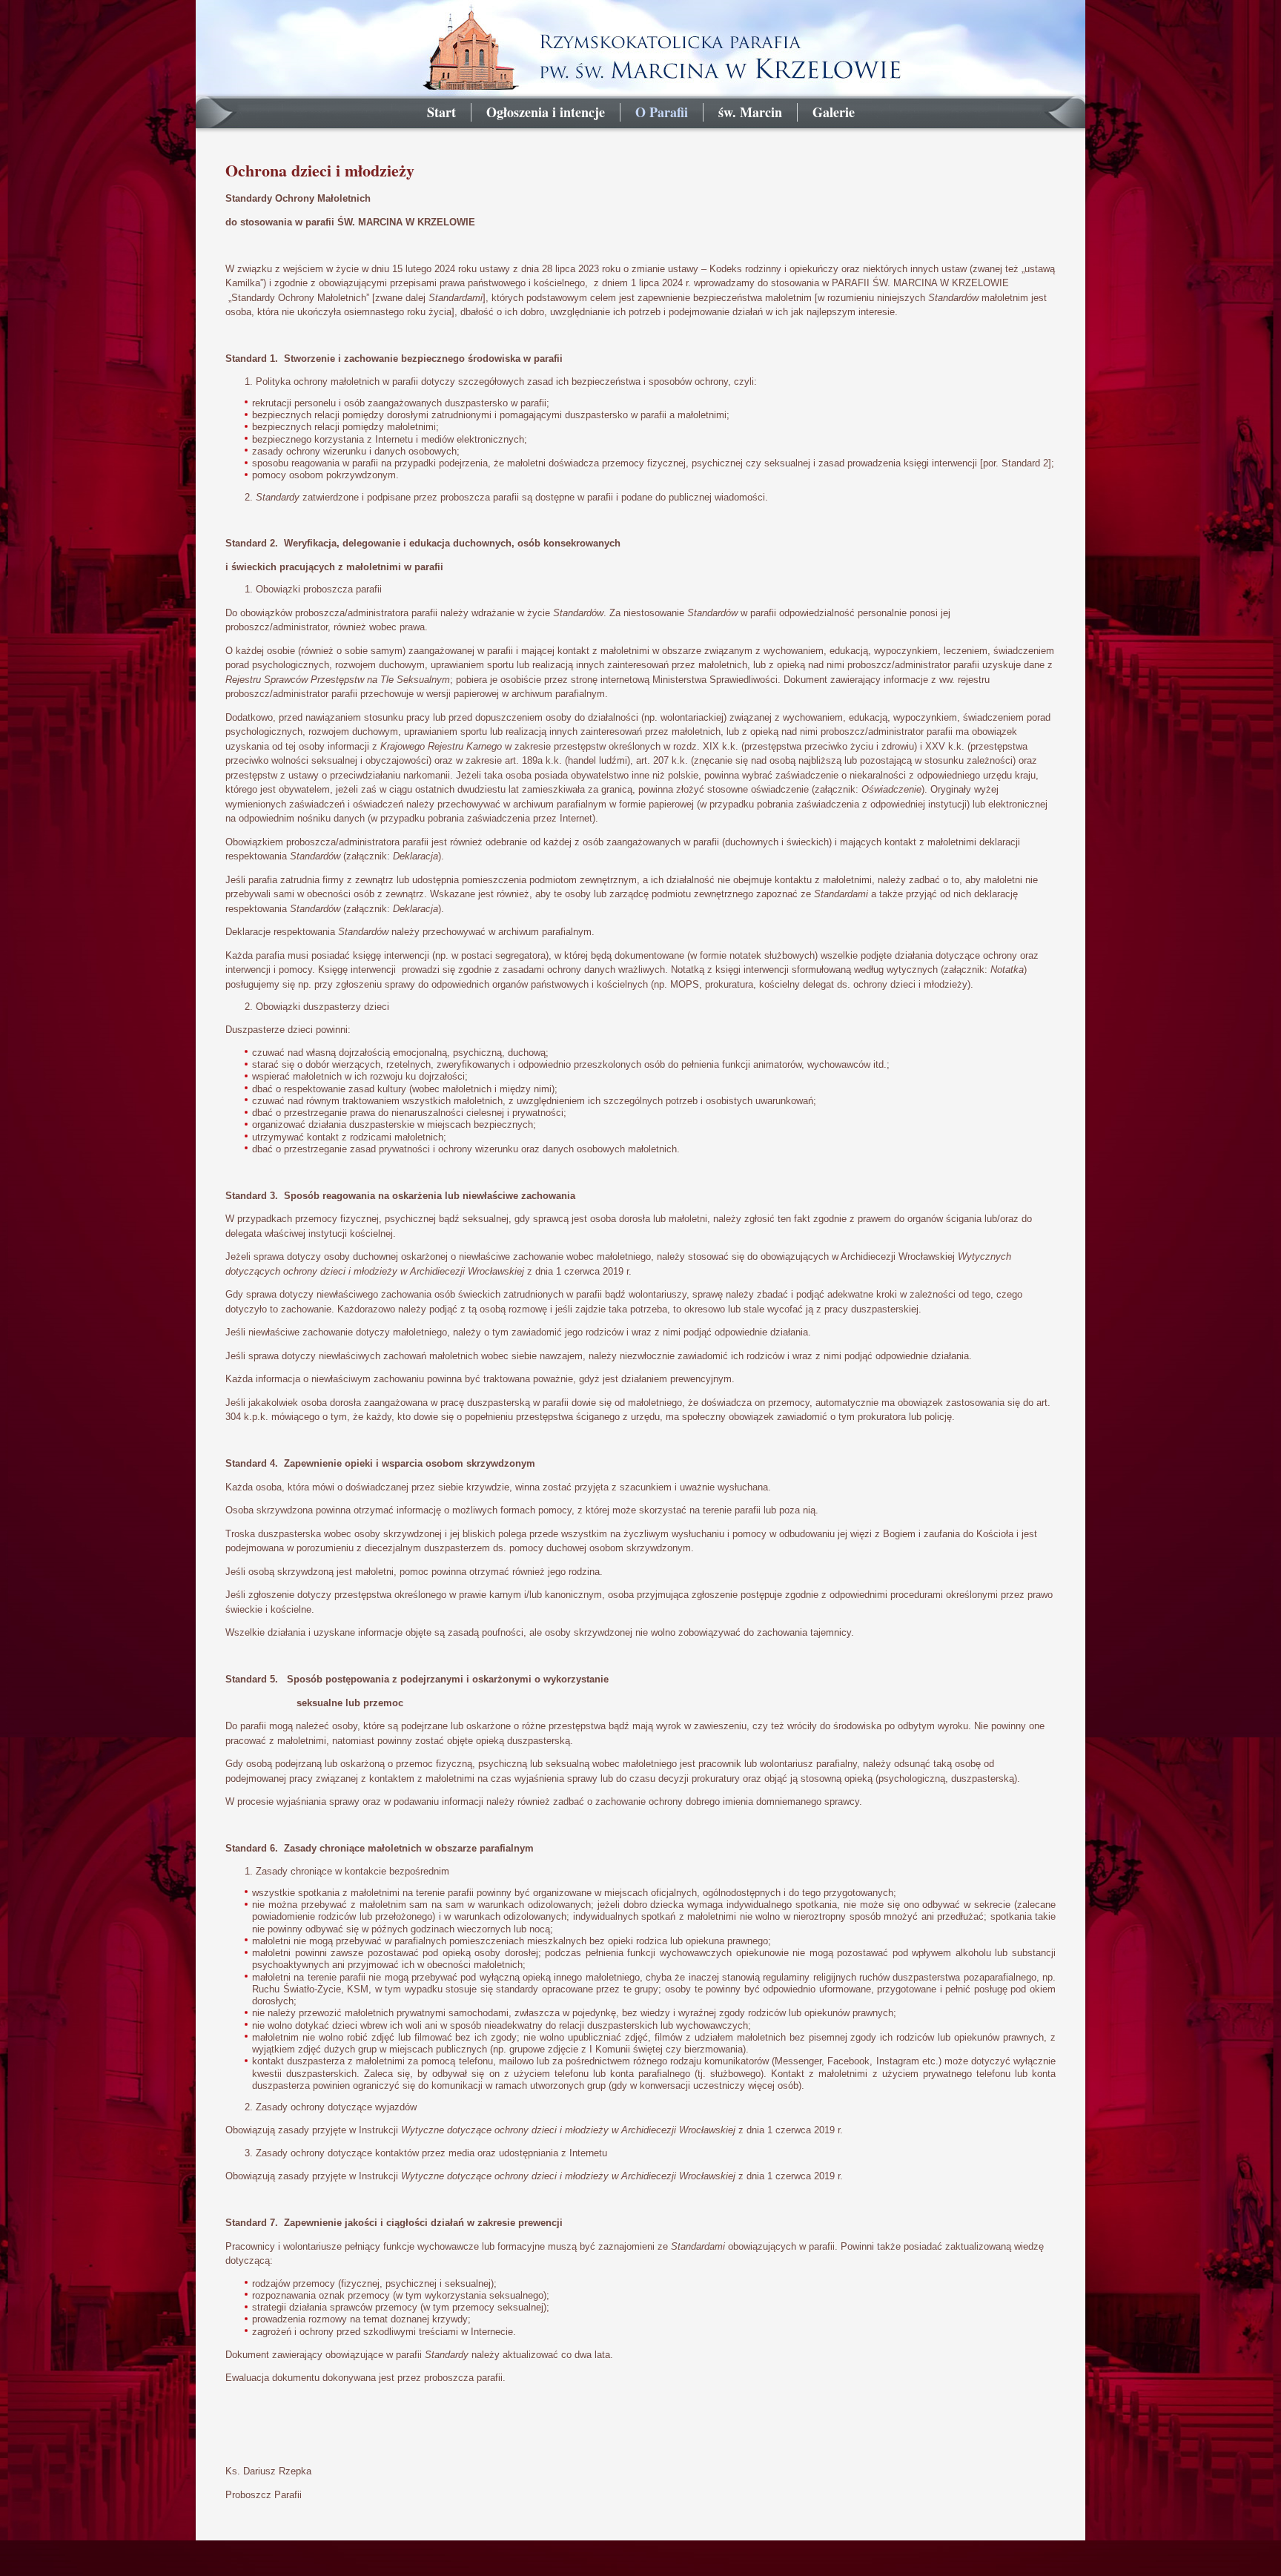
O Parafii (662, 112)
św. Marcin (750, 112)
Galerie (834, 112)
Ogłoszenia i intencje (546, 112)
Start (441, 112)
